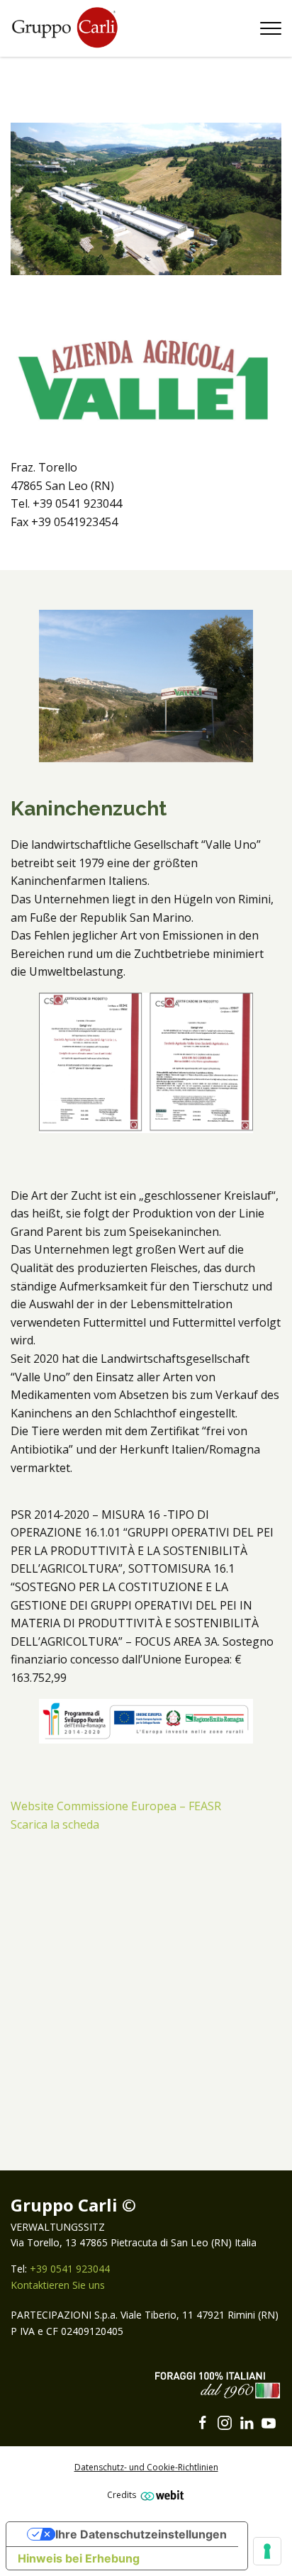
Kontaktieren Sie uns (58, 2285)
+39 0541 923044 (70, 2269)
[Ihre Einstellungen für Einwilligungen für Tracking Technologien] (267, 2551)
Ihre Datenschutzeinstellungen (141, 2534)
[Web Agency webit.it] (161, 2495)
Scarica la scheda (55, 1824)
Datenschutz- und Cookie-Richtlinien (146, 2467)
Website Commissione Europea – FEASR (116, 1806)
